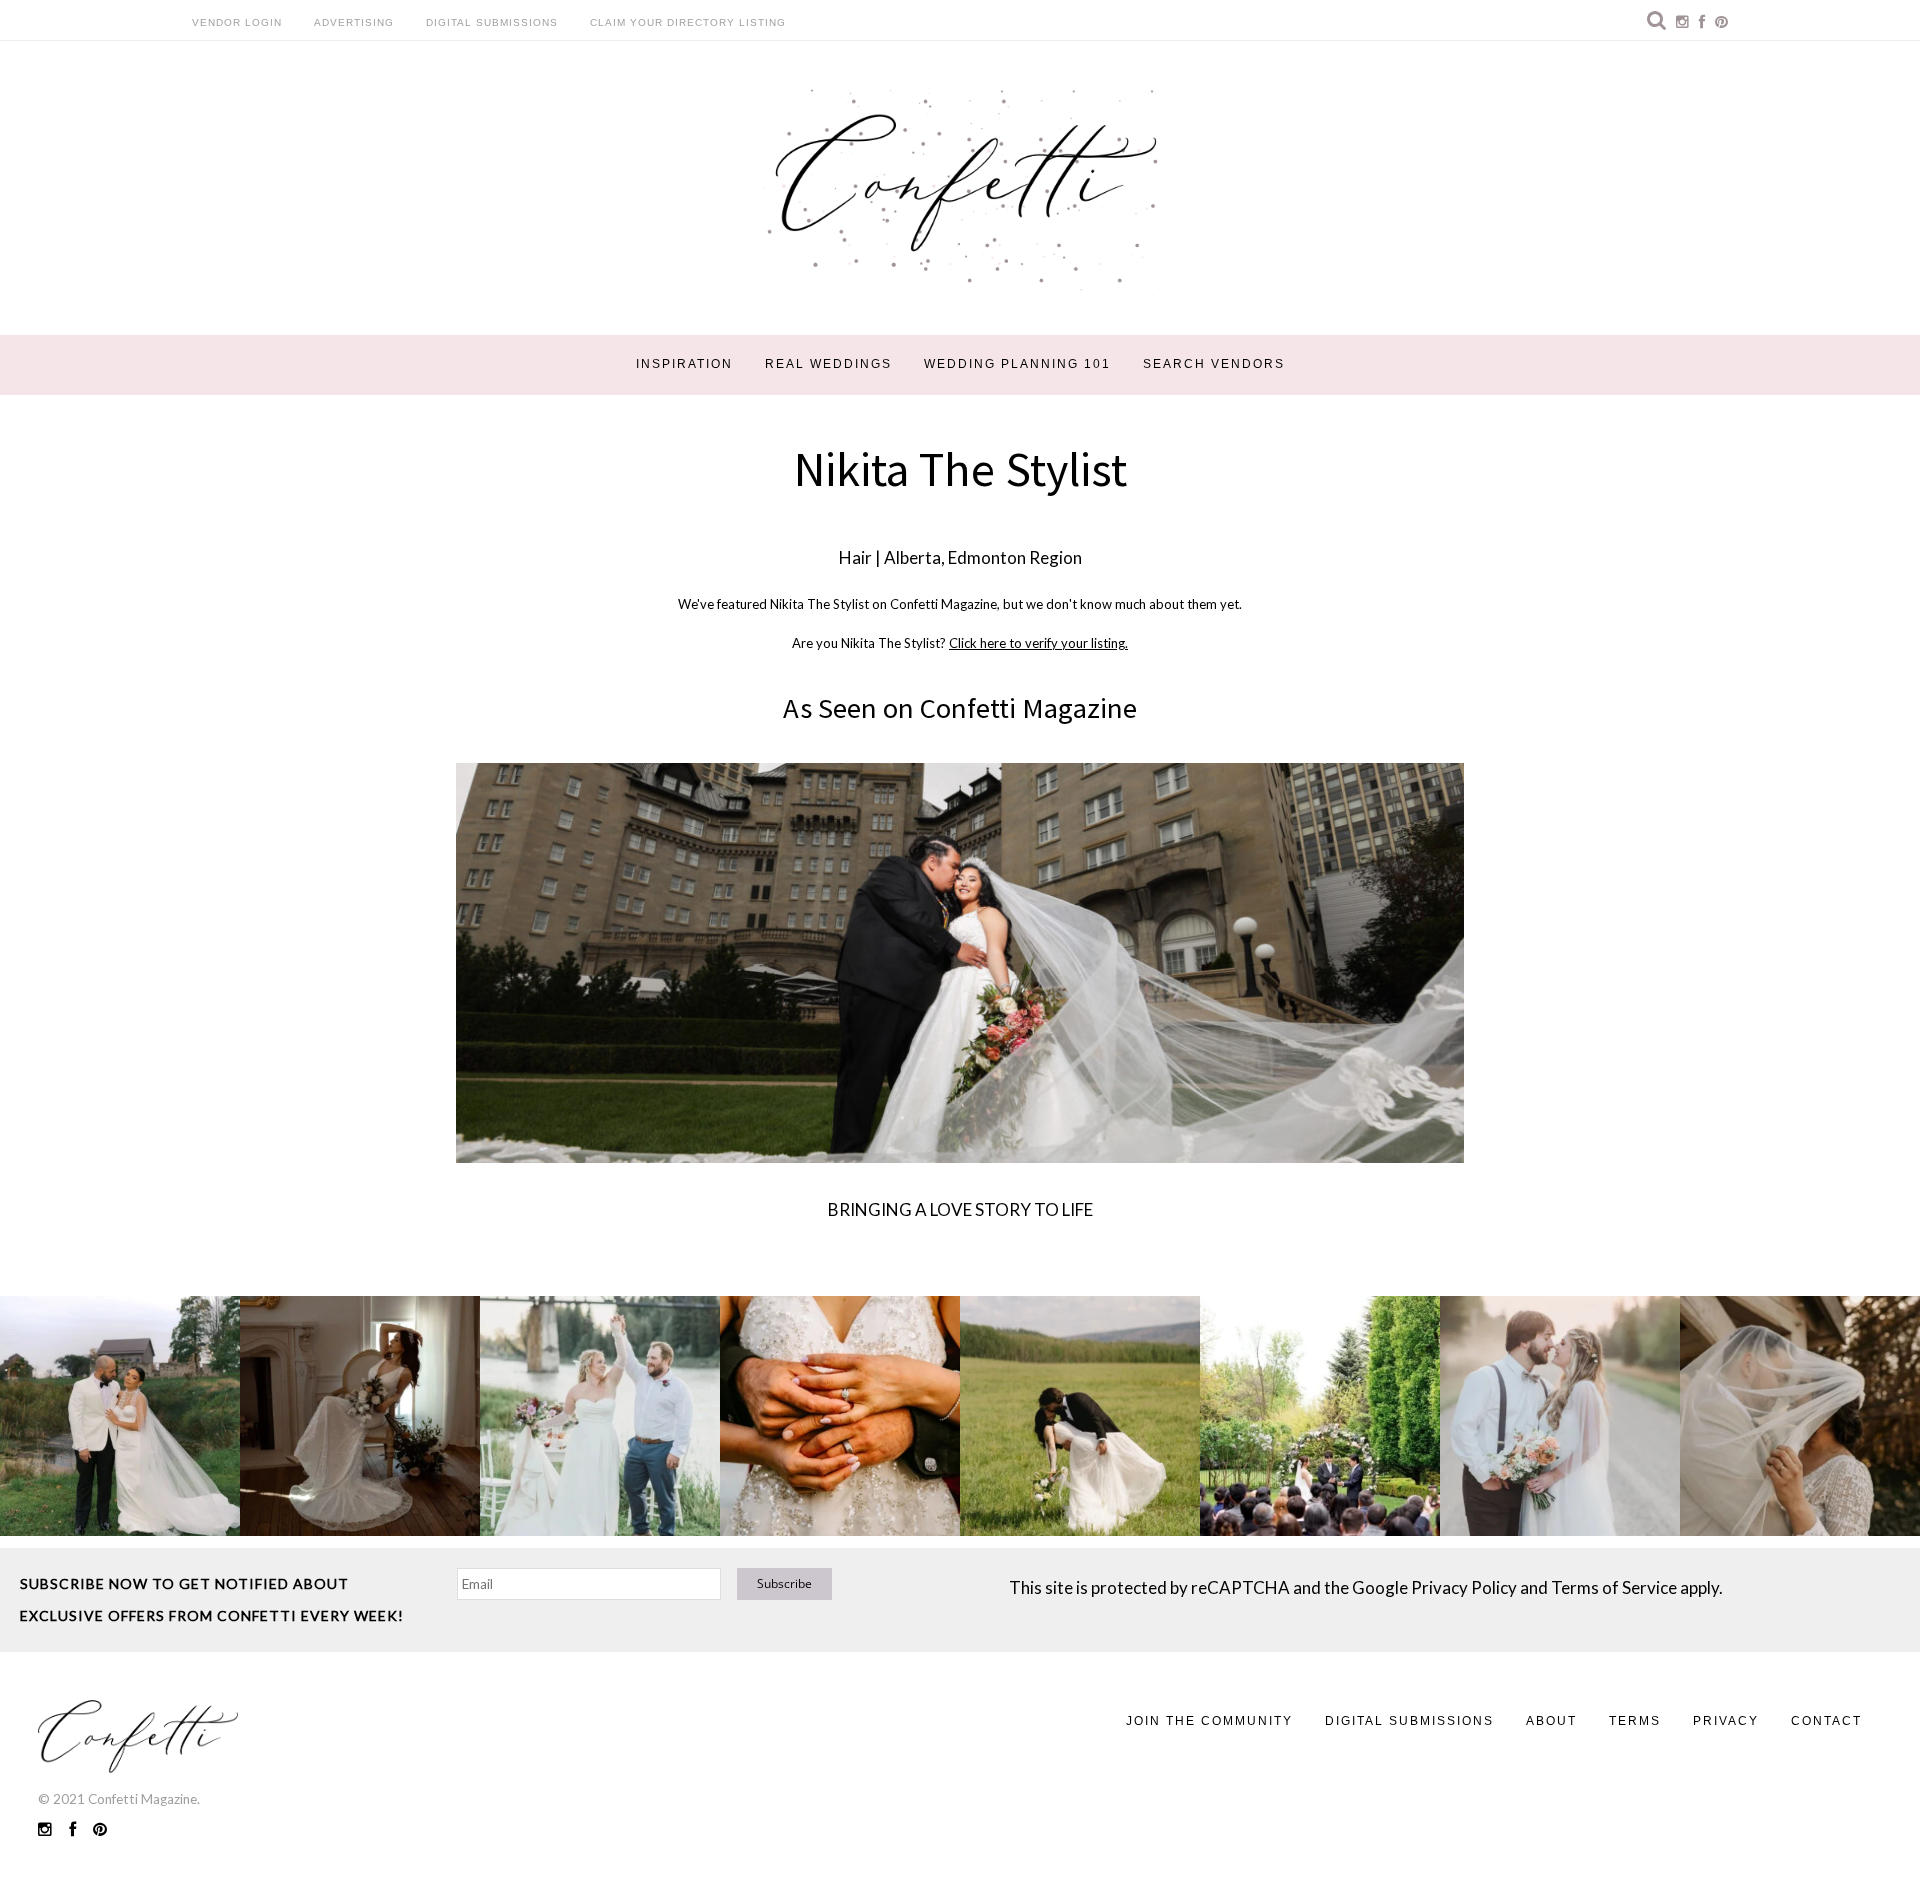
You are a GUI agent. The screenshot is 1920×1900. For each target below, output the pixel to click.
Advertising (354, 22)
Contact (1826, 1721)
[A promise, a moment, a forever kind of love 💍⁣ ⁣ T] (840, 1416)
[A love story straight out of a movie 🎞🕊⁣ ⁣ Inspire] (1560, 1416)
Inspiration (684, 364)
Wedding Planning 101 (1017, 364)
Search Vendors (1214, 364)
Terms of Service (1614, 1587)
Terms (1635, 1721)
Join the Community (1209, 1721)
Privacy (1726, 1721)
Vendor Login (237, 22)
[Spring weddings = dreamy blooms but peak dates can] (1800, 1416)
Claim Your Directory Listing (688, 22)
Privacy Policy (1464, 1587)
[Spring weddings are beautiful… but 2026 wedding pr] (1080, 1416)
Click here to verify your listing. (1038, 643)
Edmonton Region (1015, 557)
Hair (855, 557)
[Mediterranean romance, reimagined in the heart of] (120, 1416)
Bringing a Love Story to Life (960, 1209)
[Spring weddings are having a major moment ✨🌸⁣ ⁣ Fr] (600, 1416)
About (1551, 1721)
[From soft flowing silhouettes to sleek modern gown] (360, 1416)
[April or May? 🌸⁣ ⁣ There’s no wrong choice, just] (1320, 1416)
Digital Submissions (492, 22)
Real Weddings (828, 364)
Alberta (912, 557)
